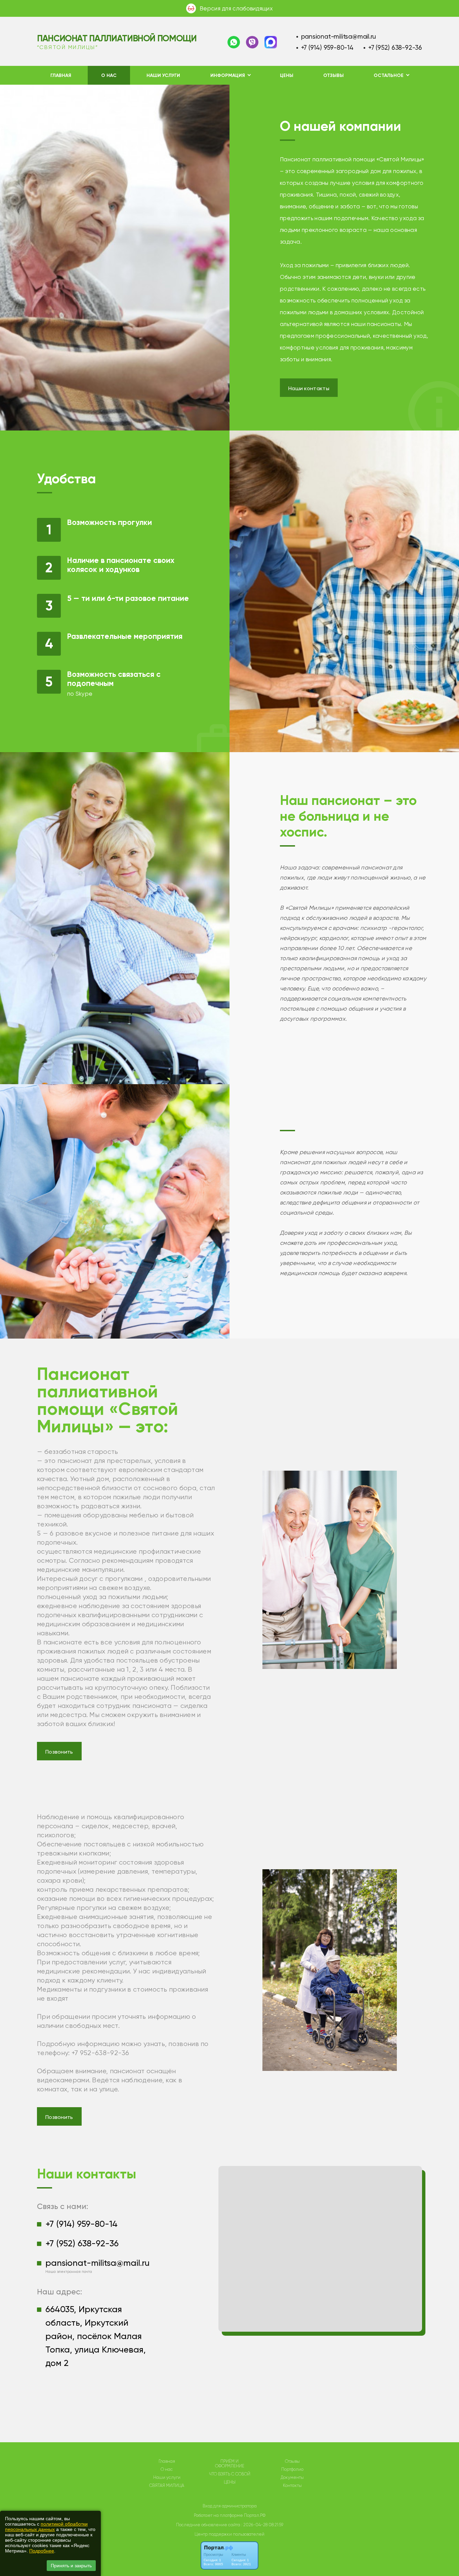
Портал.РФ (255, 2515)
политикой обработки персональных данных (46, 2527)
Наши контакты (309, 388)
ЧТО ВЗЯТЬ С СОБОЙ (230, 2474)
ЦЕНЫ (287, 75)
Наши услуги (163, 75)
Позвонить (59, 1752)
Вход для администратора (230, 2506)
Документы (292, 2478)
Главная (61, 75)
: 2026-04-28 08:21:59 (262, 2525)
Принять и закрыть (71, 2566)
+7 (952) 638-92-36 (395, 48)
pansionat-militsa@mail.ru (339, 36)
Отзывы (333, 75)
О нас (109, 75)
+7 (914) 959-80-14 (327, 48)
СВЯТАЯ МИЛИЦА (167, 2486)
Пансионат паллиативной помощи (117, 38)
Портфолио (292, 2469)
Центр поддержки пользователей (229, 2534)
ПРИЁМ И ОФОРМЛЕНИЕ (230, 2464)
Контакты (292, 2486)
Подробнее (42, 2551)
